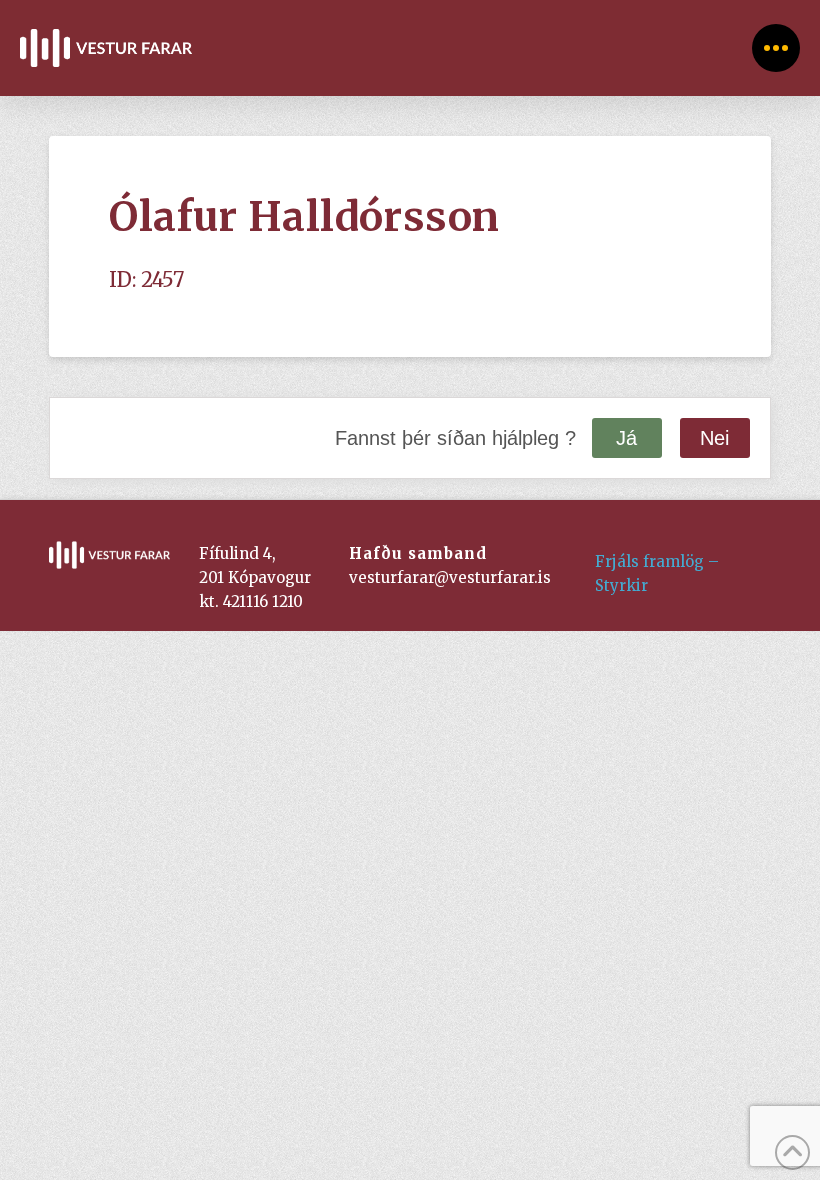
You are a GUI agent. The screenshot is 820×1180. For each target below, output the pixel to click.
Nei (714, 438)
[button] (776, 48)
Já (626, 438)
